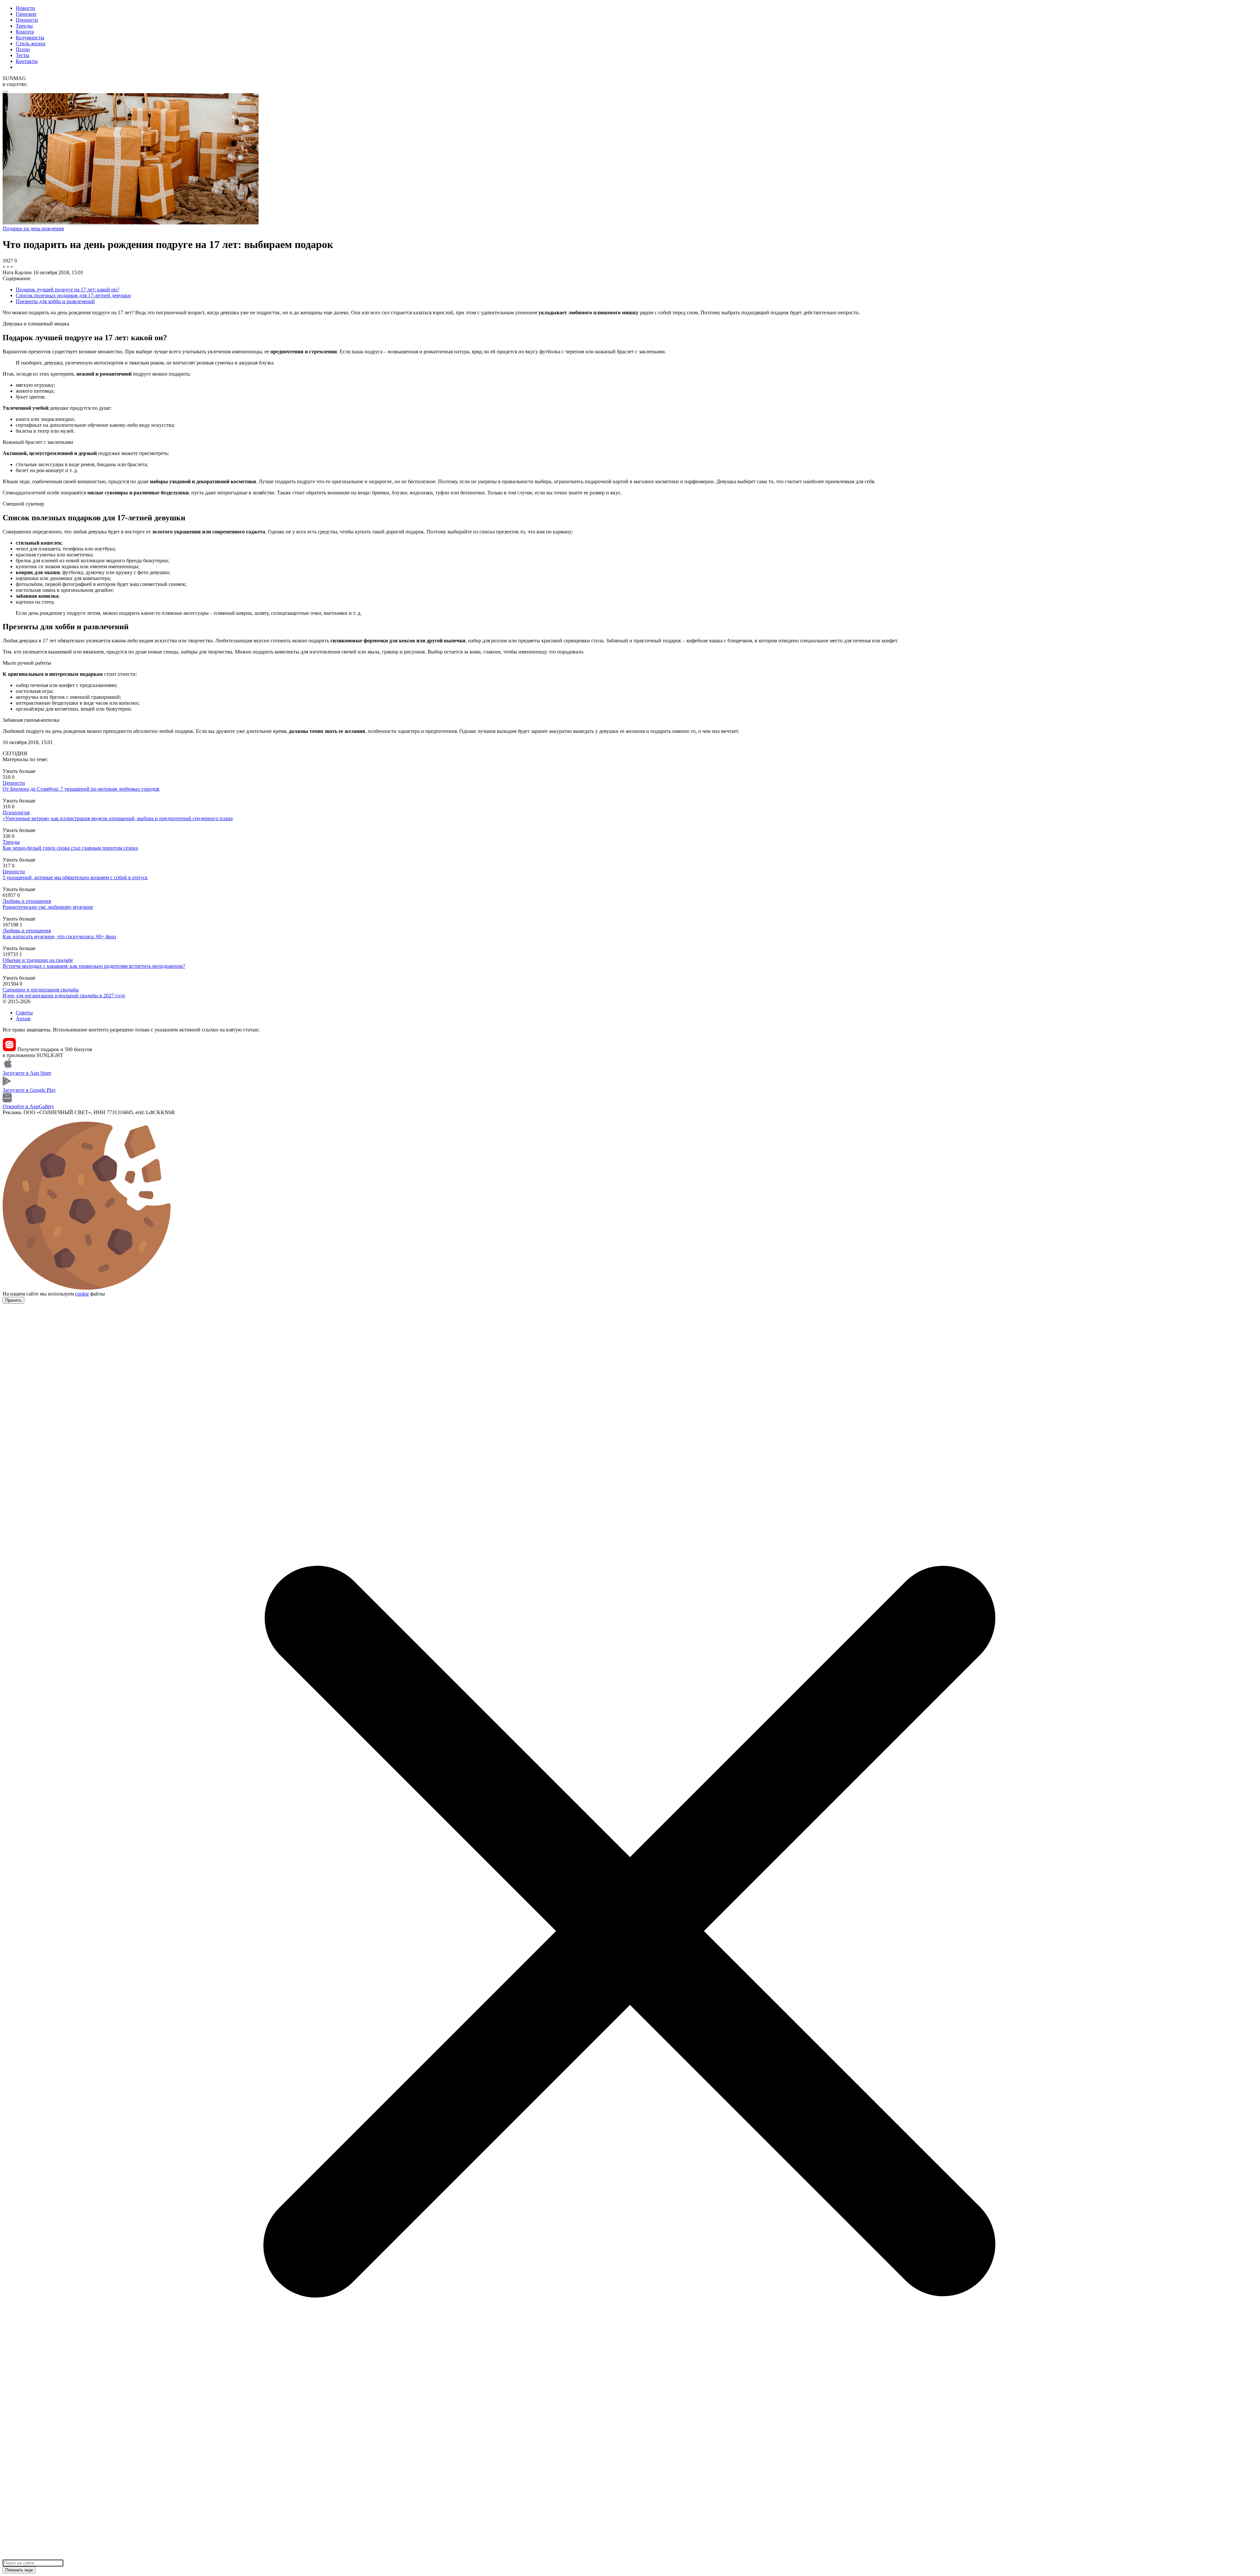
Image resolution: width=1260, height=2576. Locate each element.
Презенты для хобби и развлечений (55, 301)
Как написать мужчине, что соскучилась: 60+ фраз (59, 936)
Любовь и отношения (27, 901)
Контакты (27, 61)
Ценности (27, 20)
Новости (25, 8)
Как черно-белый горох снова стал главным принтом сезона (70, 848)
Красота (25, 32)
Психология (16, 812)
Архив (23, 1018)
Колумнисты (30, 38)
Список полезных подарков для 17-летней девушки (73, 295)
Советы (24, 1013)
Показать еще (19, 2570)
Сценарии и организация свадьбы (41, 990)
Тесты (22, 55)
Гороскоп (26, 14)
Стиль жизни (31, 43)
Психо (23, 49)
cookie (82, 1294)
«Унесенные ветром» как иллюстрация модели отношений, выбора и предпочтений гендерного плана (118, 818)
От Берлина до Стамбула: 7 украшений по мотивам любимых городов (81, 789)
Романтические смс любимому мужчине (48, 907)
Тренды (24, 26)
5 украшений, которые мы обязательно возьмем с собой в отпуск (75, 877)
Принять (13, 1300)
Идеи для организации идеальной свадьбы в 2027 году (64, 996)
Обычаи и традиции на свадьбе (38, 960)
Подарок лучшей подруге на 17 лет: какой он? (67, 290)
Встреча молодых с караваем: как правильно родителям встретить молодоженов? (94, 966)
